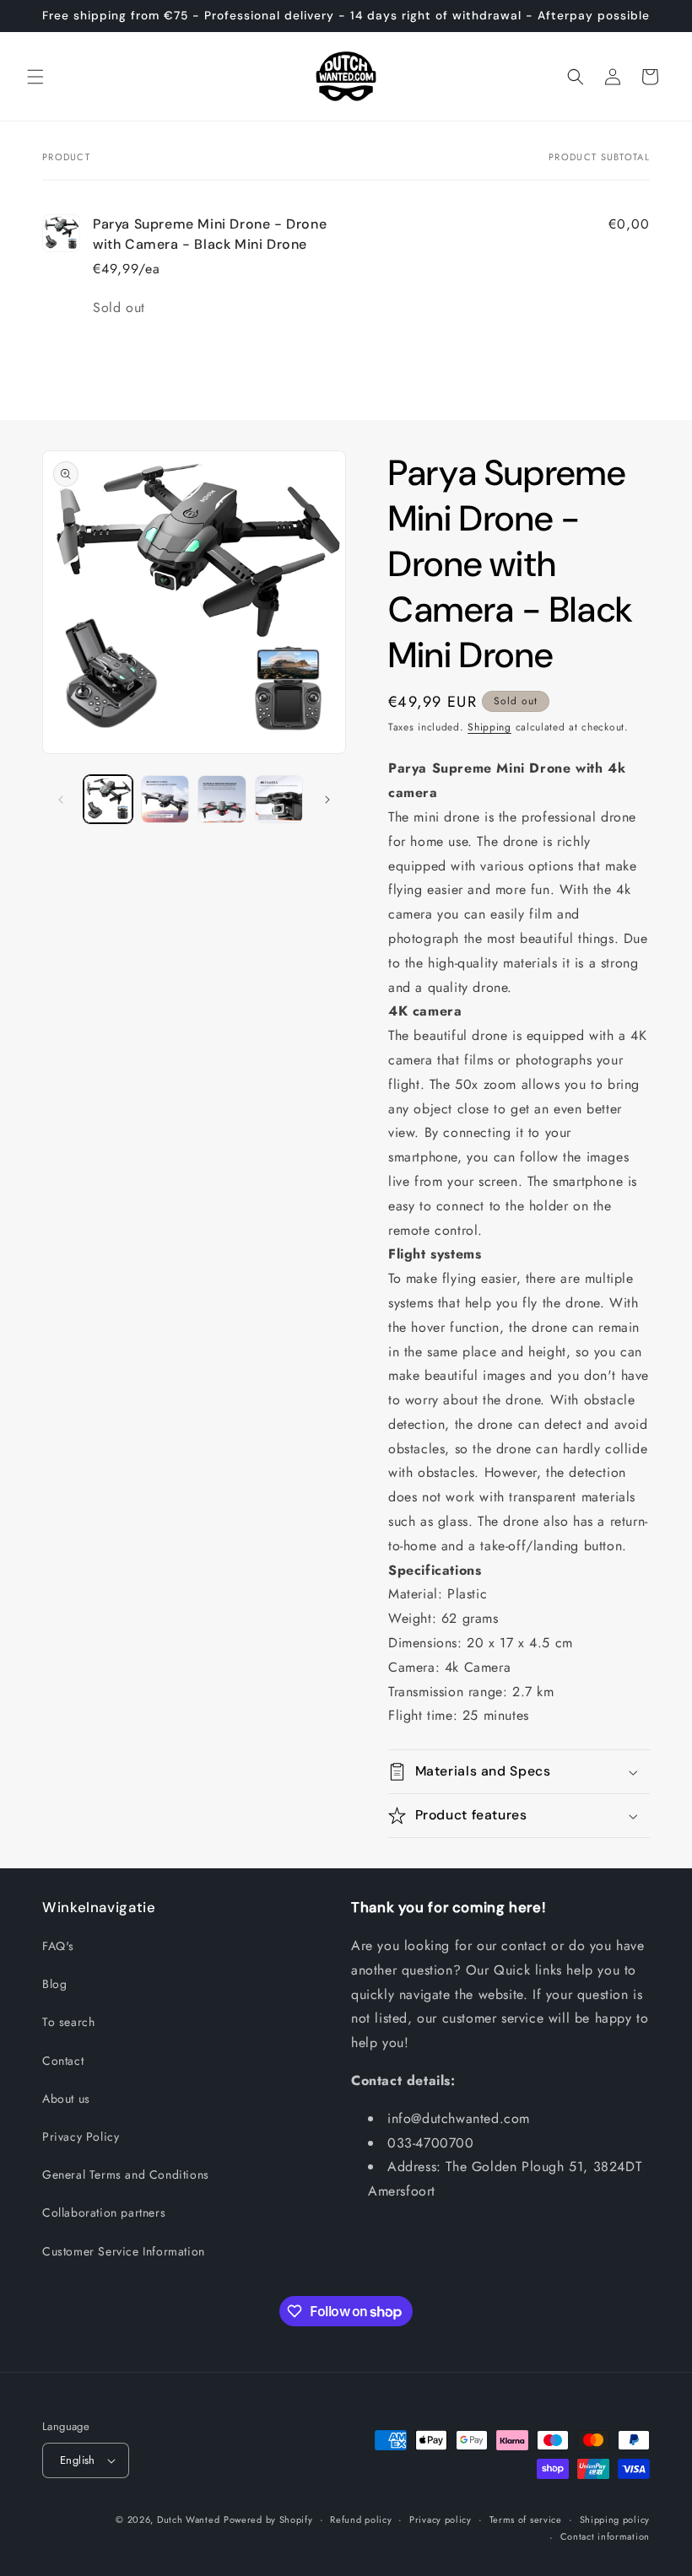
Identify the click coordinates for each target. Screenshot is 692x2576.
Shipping (489, 727)
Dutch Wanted (188, 2519)
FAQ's (58, 1946)
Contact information (605, 2536)
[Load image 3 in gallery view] (222, 800)
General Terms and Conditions (126, 2175)
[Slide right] (327, 800)
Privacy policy (441, 2519)
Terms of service (526, 2519)
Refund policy (361, 2519)
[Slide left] (61, 800)
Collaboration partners (104, 2212)
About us (66, 2099)
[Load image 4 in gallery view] (279, 800)
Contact (63, 2061)
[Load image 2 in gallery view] (165, 800)
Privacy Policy (81, 2137)
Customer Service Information (124, 2251)
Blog (54, 1984)
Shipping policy (615, 2519)
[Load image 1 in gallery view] (108, 800)
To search (68, 2022)
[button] (35, 77)
